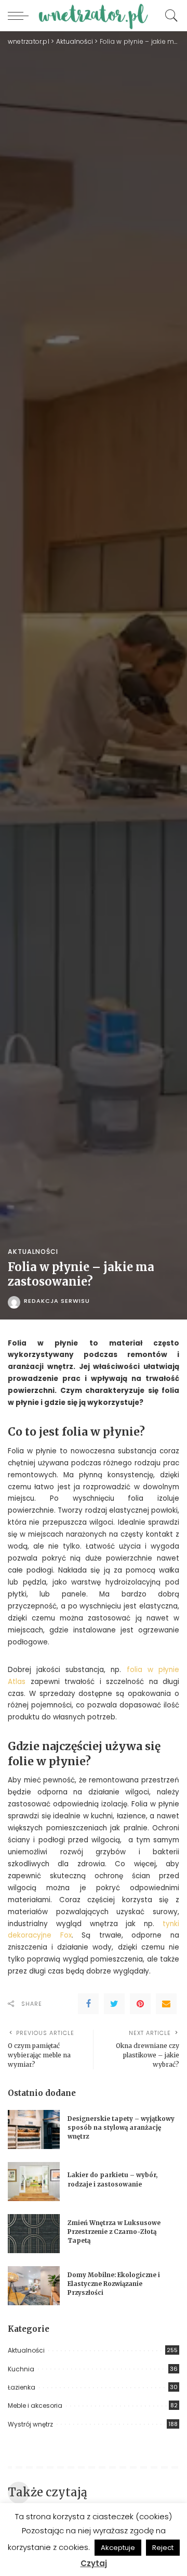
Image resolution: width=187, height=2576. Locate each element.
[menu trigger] (21, 16)
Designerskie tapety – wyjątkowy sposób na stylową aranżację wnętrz (121, 2128)
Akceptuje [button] (118, 2548)
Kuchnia (21, 2369)
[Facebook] (88, 2004)
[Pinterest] (140, 2004)
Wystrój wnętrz (30, 2424)
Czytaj (94, 2563)
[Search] (169, 16)
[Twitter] (114, 2004)
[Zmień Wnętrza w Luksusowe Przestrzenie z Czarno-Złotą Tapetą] (34, 2234)
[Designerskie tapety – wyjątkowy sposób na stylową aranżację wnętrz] (34, 2129)
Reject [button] (163, 2548)
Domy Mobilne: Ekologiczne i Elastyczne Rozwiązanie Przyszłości (114, 2284)
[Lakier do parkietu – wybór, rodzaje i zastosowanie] (34, 2182)
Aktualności (33, 1252)
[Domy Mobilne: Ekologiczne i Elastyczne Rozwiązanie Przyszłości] (34, 2286)
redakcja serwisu (57, 1301)
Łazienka (22, 2387)
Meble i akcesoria (35, 2405)
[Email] (166, 2004)
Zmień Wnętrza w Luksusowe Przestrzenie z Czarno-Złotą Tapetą (114, 2232)
